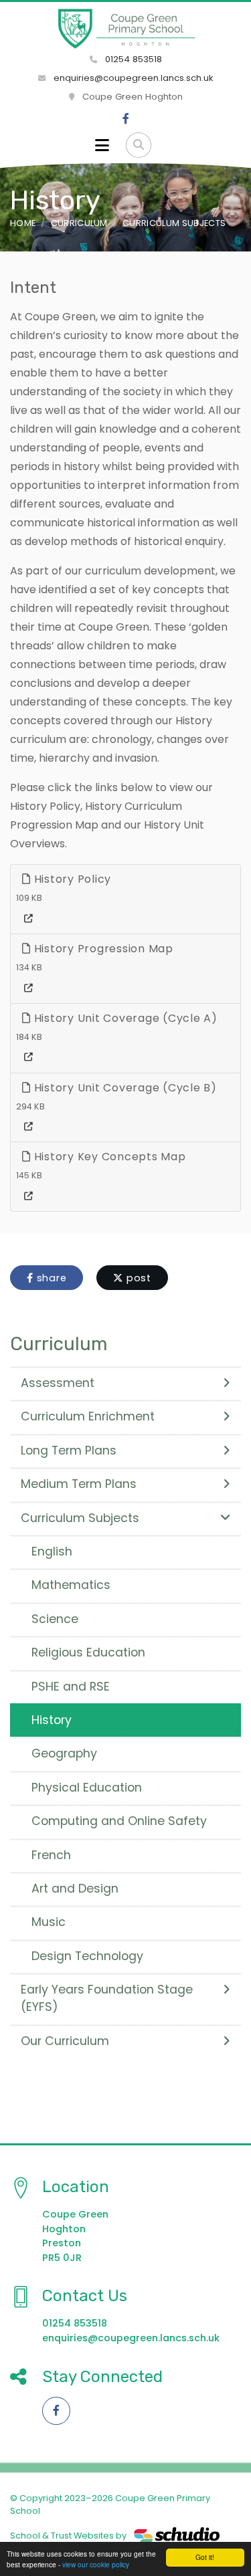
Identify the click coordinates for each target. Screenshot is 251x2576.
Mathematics (71, 1585)
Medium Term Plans (79, 1484)
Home (23, 223)
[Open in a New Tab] (28, 919)
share (50, 1278)
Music (49, 1922)
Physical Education (87, 1788)
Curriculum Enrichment (88, 1416)
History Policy (71, 879)
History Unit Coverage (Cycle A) (124, 1018)
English (52, 1551)
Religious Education (88, 1652)
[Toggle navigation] (102, 145)
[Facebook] (126, 119)
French (51, 1855)
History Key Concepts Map (108, 1157)
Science (55, 1619)
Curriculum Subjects (174, 223)
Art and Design (75, 1889)
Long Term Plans (69, 1451)
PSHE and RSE (71, 1687)
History (52, 1720)
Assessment (58, 1383)
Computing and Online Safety (119, 1821)
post (137, 1278)
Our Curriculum (65, 2041)
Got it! (205, 2557)
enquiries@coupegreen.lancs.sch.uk (134, 78)
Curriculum (79, 223)
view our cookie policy (96, 2564)
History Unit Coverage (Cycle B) (124, 1088)
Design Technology (87, 1956)
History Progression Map (102, 949)
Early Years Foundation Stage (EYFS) (107, 1998)
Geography (64, 1753)
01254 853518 (132, 59)
